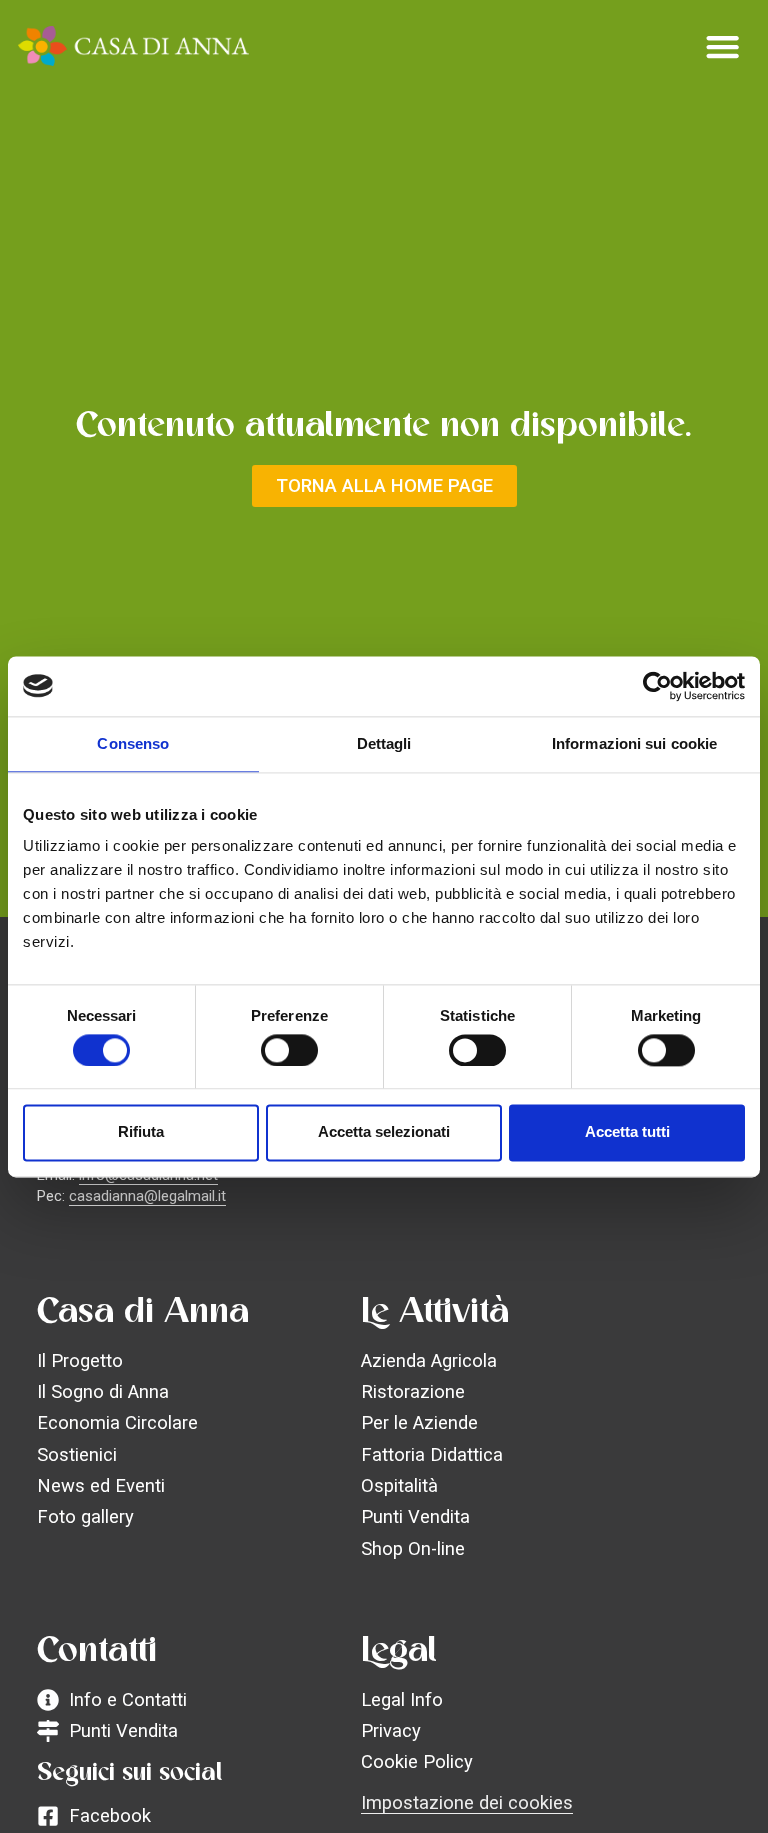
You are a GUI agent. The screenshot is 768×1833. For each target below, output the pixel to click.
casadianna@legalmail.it (147, 1196)
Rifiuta (141, 1132)
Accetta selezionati (384, 1132)
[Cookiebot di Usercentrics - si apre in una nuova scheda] (657, 686)
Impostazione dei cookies (467, 1802)
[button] (723, 45)
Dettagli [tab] (384, 743)
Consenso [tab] (133, 743)
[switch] (289, 1050)
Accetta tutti (627, 1132)
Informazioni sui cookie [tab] (634, 743)
